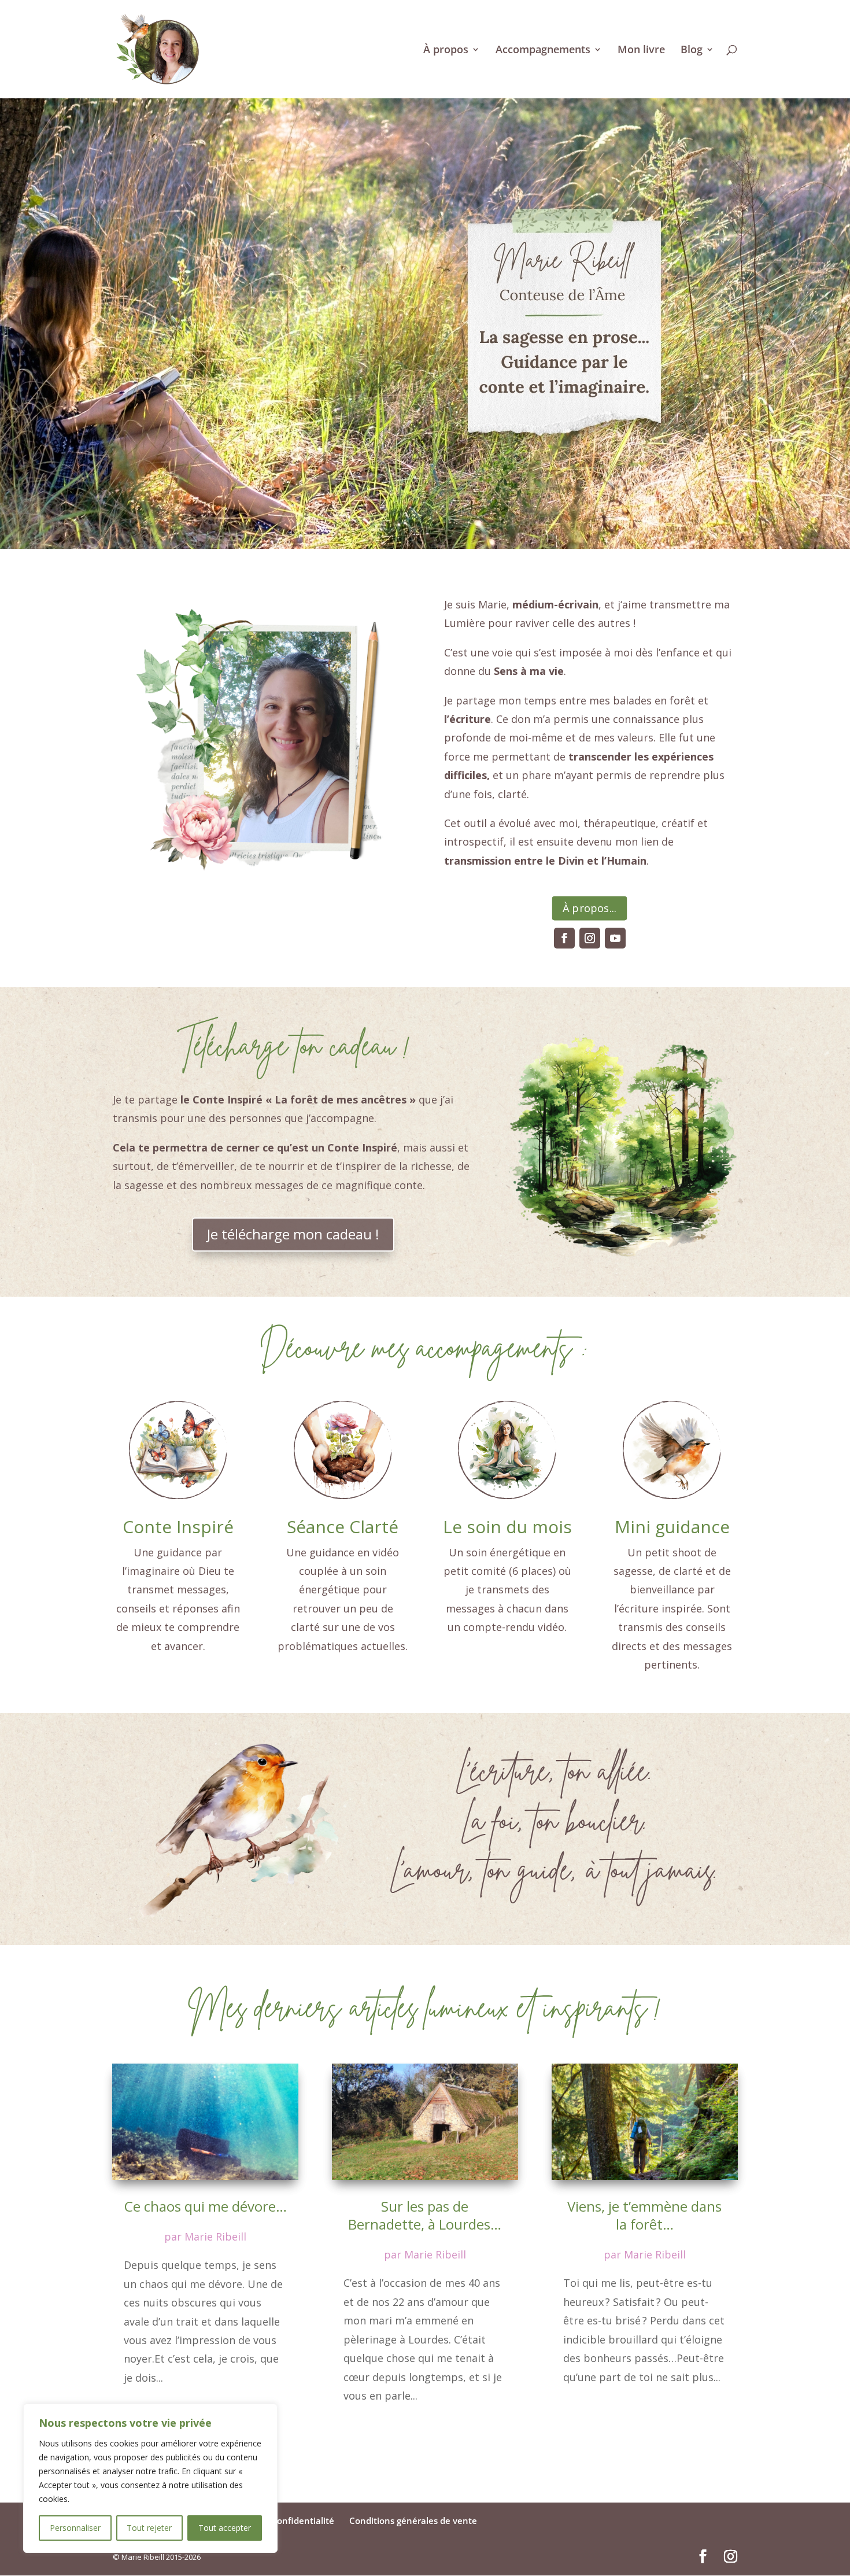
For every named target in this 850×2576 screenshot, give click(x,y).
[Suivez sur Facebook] (564, 938)
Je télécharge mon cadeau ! (293, 1234)
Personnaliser (75, 2528)
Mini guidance (672, 1527)
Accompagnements (543, 51)
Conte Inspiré (178, 1527)
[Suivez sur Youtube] (615, 938)
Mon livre (641, 51)
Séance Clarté (343, 1527)
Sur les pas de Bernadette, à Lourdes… (425, 2215)
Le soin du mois (507, 1527)
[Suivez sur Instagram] (590, 938)
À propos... (590, 908)
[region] (150, 2478)
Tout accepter (225, 2528)
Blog (692, 51)
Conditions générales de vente (413, 2520)
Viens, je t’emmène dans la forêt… (644, 2215)
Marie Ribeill (215, 2237)
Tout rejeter (149, 2528)
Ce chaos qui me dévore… (206, 2206)
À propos (446, 51)
